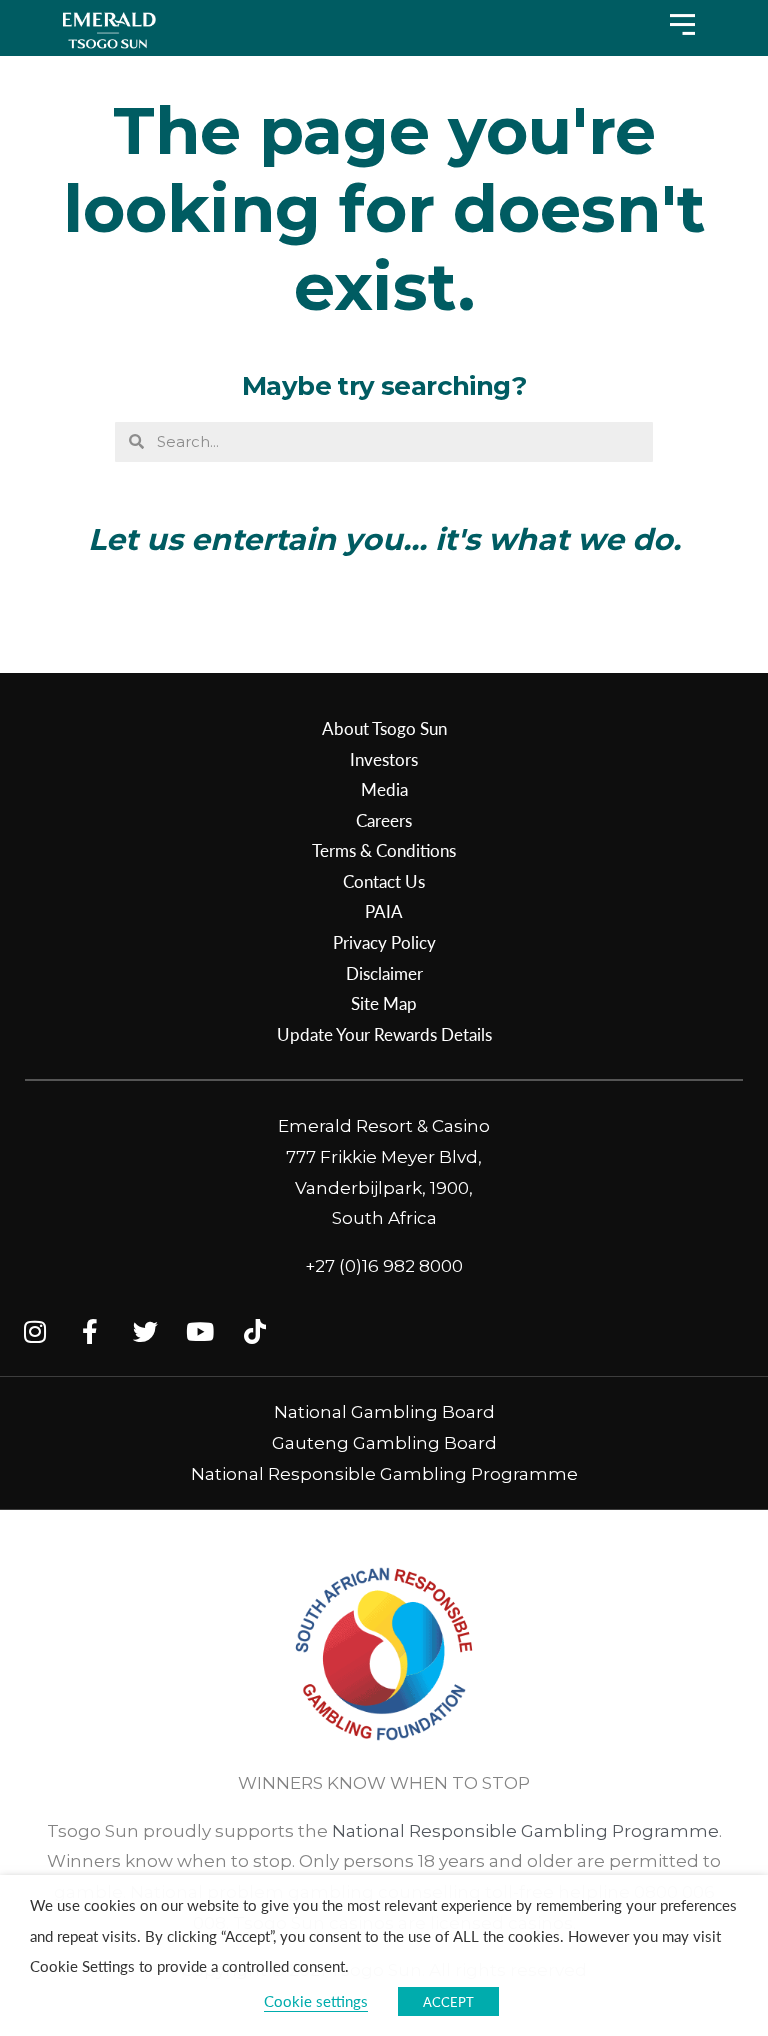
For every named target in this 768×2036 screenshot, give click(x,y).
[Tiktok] (255, 1331)
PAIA (384, 911)
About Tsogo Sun (384, 728)
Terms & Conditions (384, 850)
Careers (384, 820)
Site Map (384, 1003)
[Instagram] (35, 1331)
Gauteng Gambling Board (384, 1443)
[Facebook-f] (90, 1331)
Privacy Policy (384, 942)
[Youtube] (200, 1331)
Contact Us (384, 881)
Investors (384, 759)
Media (384, 789)
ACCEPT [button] (448, 2001)
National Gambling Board (384, 1412)
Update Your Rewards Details (384, 1034)
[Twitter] (145, 1331)
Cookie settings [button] (316, 2001)
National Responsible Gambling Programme (384, 1474)
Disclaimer (384, 973)
